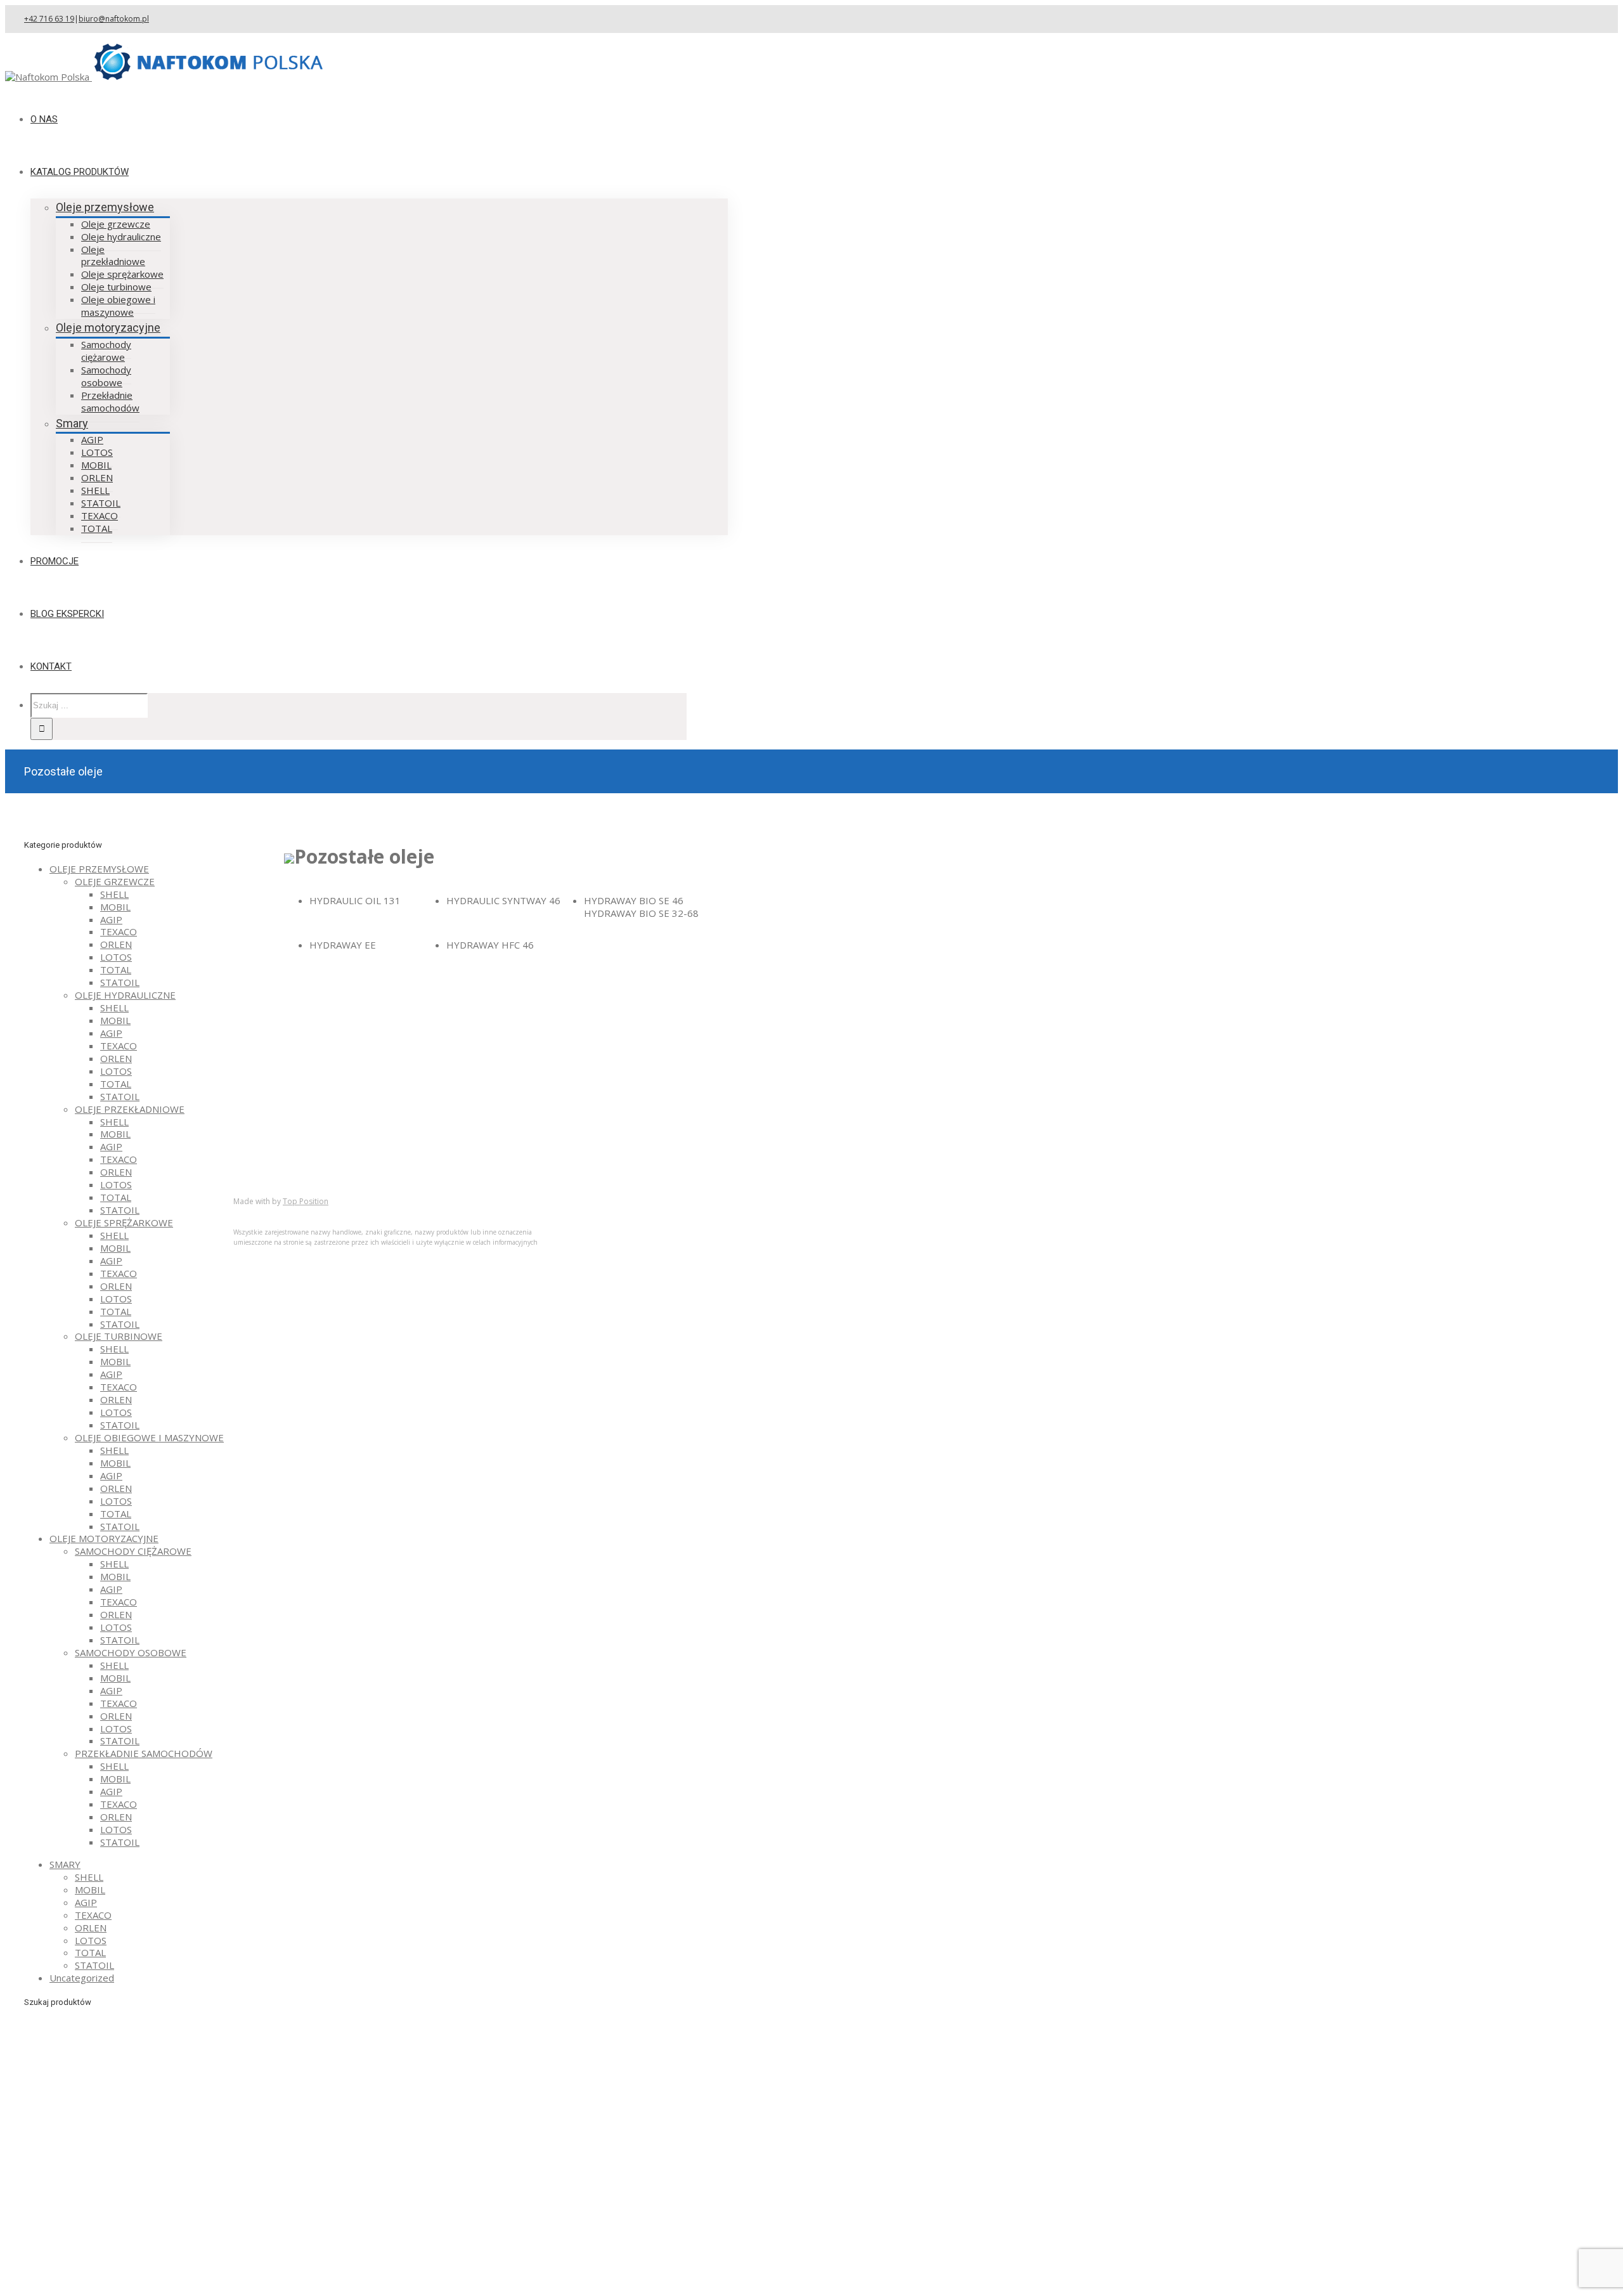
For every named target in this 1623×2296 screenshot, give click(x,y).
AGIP (111, 919)
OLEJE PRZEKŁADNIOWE (130, 1109)
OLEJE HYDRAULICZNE (125, 995)
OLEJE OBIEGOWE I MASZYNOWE (149, 1437)
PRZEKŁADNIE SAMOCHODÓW (144, 1753)
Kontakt (276, 1172)
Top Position (306, 1201)
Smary (72, 423)
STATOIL (120, 982)
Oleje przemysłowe (105, 207)
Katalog (275, 1135)
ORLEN (116, 944)
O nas (271, 1122)
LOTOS (116, 957)
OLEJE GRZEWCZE (115, 881)
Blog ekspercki (290, 1148)
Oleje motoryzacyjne (108, 328)
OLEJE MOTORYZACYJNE (104, 1538)
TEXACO (119, 931)
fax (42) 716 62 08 (561, 1028)
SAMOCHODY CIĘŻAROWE (133, 1551)
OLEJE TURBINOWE (119, 1336)
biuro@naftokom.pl (114, 19)
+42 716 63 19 (49, 19)
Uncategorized (82, 1978)
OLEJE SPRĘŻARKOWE (124, 1223)
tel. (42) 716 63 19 (561, 1010)
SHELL (114, 894)
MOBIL (115, 907)
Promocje (280, 1160)
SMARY (65, 1864)
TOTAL (116, 970)
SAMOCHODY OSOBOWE (131, 1652)
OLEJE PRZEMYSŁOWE (99, 869)
